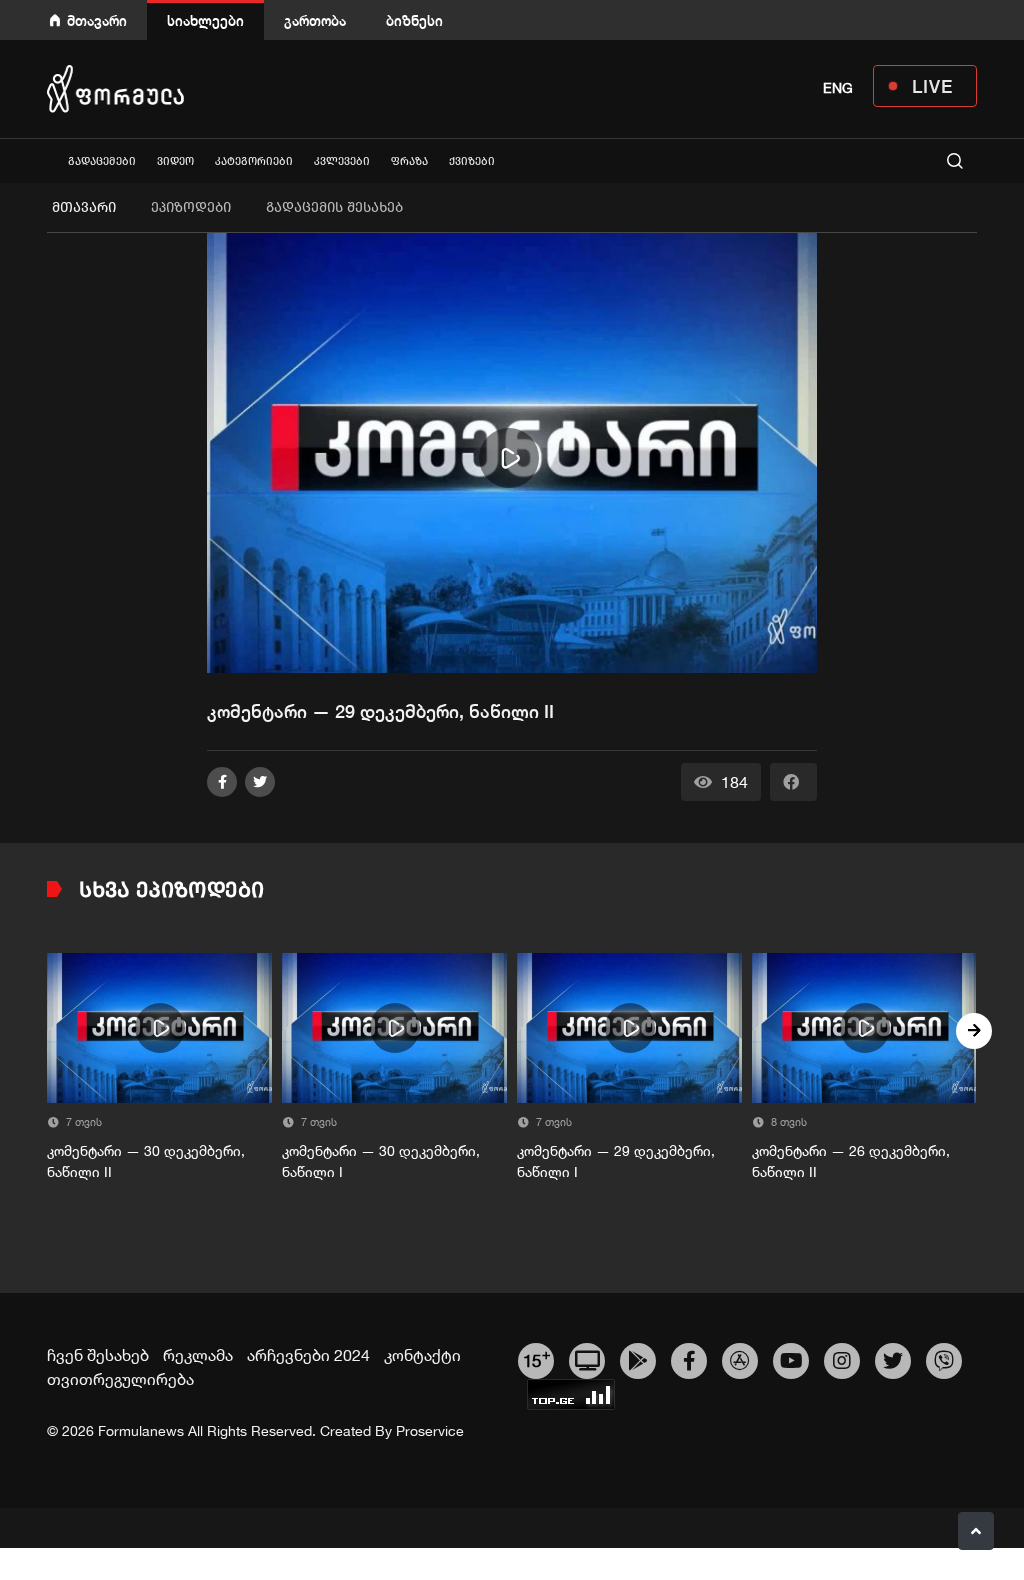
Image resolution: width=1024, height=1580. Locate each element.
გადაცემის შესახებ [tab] (334, 207)
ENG (838, 88)
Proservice (430, 1431)
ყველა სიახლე (47, 160)
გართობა (315, 20)
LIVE (932, 86)
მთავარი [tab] (84, 207)
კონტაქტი (422, 1355)
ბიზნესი (414, 20)
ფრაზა (409, 161)
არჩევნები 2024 (308, 1355)
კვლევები (342, 161)
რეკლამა (198, 1355)
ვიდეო (175, 161)
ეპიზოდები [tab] (191, 207)
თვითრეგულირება (120, 1379)
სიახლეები (205, 20)
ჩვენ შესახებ (98, 1355)
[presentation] (50, 1031)
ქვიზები (472, 161)
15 (536, 1358)
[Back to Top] (976, 1531)
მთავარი (97, 20)
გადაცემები (102, 161)
